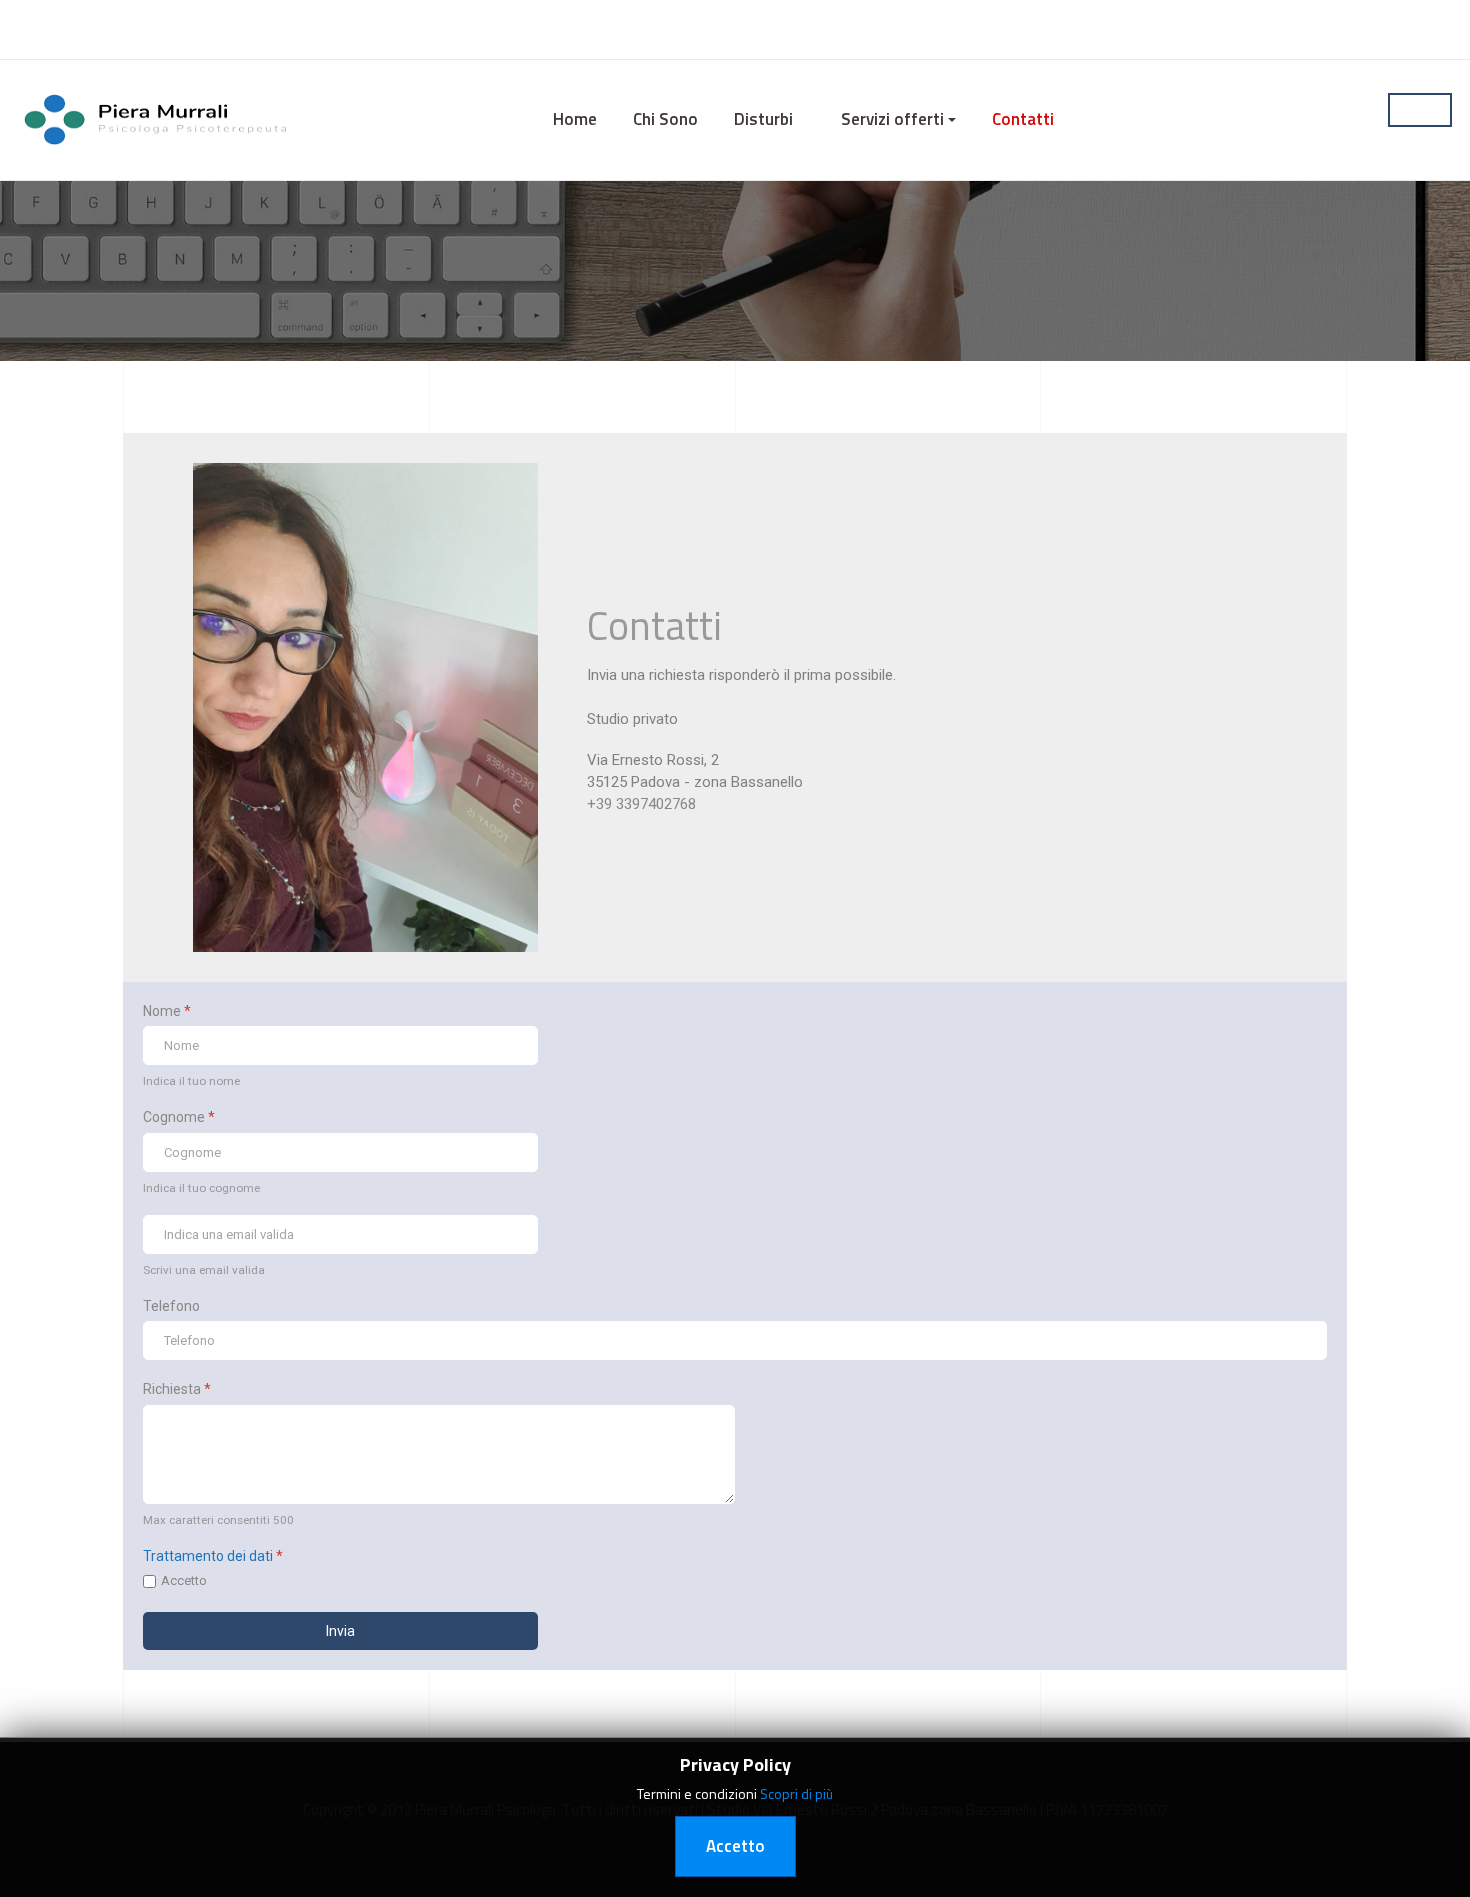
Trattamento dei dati (208, 1556)
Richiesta (177, 1389)
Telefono (171, 1306)
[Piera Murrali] (158, 118)
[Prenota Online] (1420, 110)
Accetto (184, 1580)
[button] (769, 120)
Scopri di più (796, 1793)
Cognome (179, 1117)
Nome (167, 1011)
